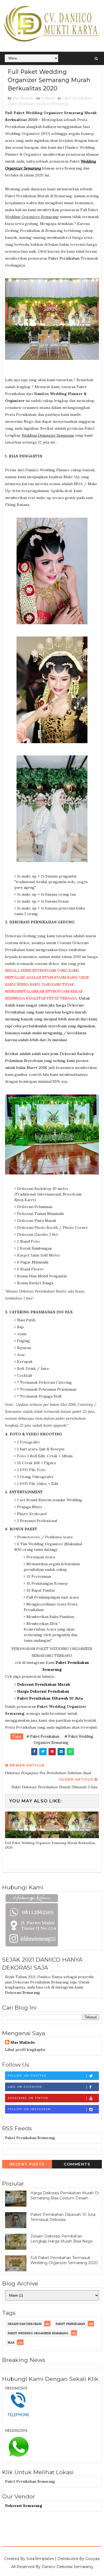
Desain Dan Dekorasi (25, 2324)
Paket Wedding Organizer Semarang (39, 104)
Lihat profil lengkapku (25, 2050)
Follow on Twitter (27, 2076)
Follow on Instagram (29, 2109)
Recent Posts (27, 2164)
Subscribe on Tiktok (28, 2098)
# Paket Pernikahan (43, 1736)
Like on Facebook (25, 2087)
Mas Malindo (23, 2042)
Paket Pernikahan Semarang (30, 2138)
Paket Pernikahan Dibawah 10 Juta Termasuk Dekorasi (63, 2217)
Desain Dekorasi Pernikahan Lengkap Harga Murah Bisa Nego (62, 2239)
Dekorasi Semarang (23, 1993)
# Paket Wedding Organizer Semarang (64, 1740)
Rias (11, 2342)
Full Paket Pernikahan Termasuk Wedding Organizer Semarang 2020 (64, 2260)
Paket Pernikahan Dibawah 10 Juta (50, 1698)
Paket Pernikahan (77, 98)
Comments (77, 2164)
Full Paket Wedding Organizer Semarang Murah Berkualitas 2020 (50, 1845)
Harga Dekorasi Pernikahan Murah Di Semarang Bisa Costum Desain (65, 2196)
